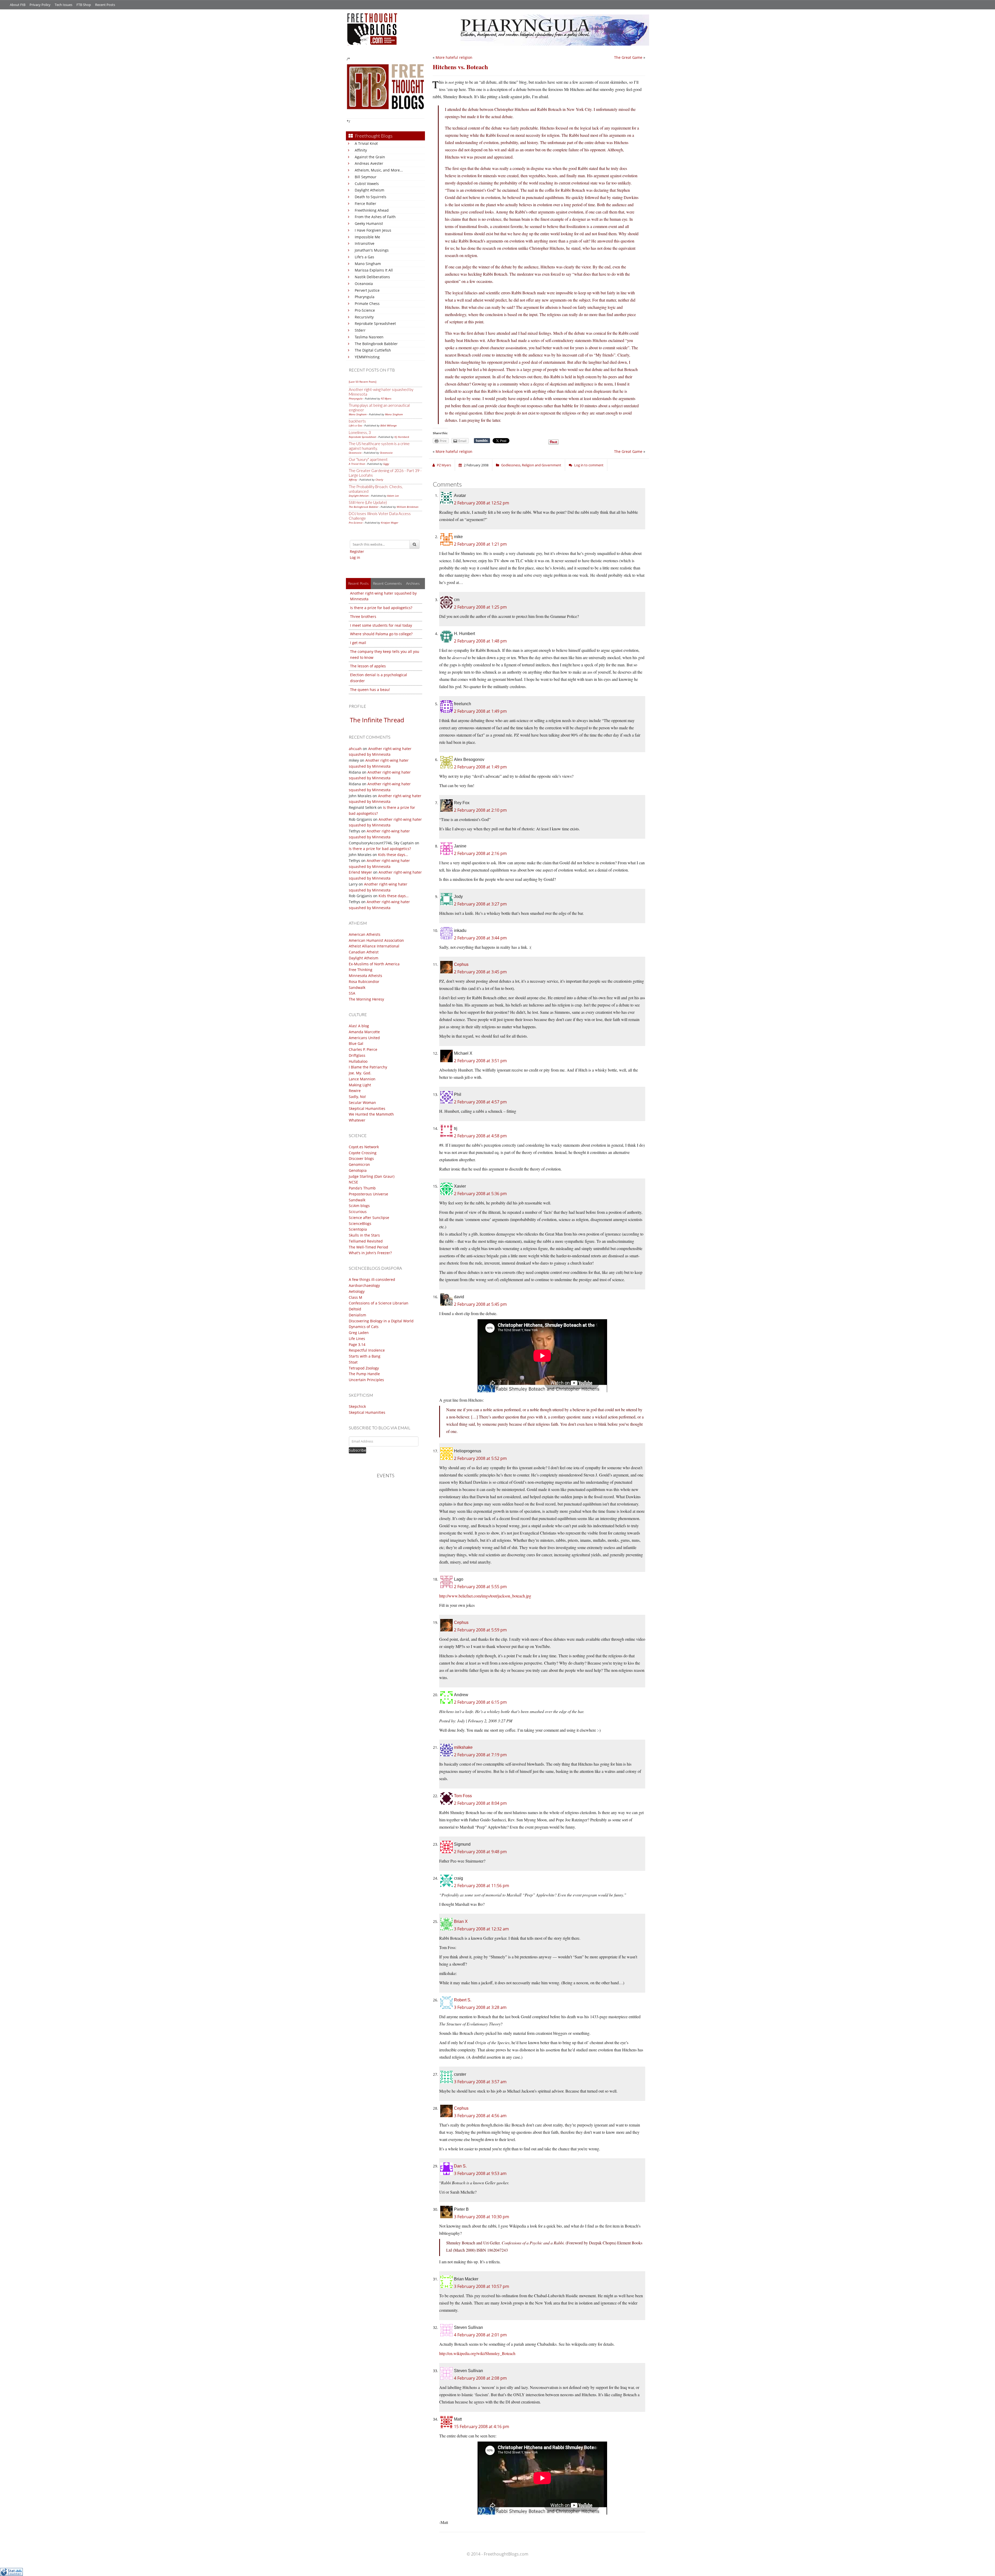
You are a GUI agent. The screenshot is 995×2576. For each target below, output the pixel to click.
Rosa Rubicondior (364, 982)
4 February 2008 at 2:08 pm (480, 2378)
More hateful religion (454, 57)
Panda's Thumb (362, 1188)
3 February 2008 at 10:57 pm (482, 2286)
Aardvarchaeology (364, 1285)
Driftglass (357, 1055)
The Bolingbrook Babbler (376, 344)
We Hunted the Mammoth (371, 1114)
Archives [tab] (413, 583)
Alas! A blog (359, 1026)
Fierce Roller (365, 204)
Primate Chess (367, 304)
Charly (379, 480)
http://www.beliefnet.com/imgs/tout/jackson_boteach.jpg (485, 1596)
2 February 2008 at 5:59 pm (480, 1630)
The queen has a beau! (370, 690)
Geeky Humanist (369, 223)
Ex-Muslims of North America (374, 964)
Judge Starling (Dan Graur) (372, 1176)
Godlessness (511, 465)
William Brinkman (408, 507)
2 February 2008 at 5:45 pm (480, 1304)
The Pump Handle (364, 1374)
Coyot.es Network (364, 1147)
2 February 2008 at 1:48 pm (480, 641)
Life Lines (357, 1339)
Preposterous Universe (368, 1194)
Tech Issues (63, 5)
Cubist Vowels (367, 184)
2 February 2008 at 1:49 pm (480, 711)
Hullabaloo (358, 1061)
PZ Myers (386, 398)
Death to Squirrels (371, 197)
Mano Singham (368, 264)
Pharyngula (365, 297)
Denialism (357, 1315)
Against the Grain (370, 157)
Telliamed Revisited (366, 1241)
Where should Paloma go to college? (381, 634)
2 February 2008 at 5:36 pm (480, 1194)
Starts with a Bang (365, 1356)
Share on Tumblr (482, 441)
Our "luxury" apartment (368, 459)
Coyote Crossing (363, 1153)
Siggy (386, 464)
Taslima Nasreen (369, 337)
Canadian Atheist (364, 952)
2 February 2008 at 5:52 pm (480, 1458)
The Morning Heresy (366, 999)
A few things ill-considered (372, 1279)
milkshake (463, 1747)
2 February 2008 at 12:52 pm (482, 503)
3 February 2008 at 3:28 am (480, 2007)
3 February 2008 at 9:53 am (480, 2173)
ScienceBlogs (360, 1223)
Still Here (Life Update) (368, 502)
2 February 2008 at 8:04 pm (480, 1803)
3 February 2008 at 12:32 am (481, 1929)
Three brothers (363, 616)
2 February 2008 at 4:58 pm (480, 1136)
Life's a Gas (364, 257)
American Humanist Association (376, 940)
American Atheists (365, 934)
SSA (352, 993)
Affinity (361, 150)
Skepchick (357, 1406)
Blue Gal (356, 1043)
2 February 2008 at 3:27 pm (480, 904)
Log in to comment (589, 465)
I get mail (358, 643)
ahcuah (355, 749)
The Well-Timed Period (368, 1247)
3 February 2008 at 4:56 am (480, 2116)
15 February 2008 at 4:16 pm (482, 2427)
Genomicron (359, 1164)
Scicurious (358, 1212)
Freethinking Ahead (372, 210)
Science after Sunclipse (369, 1218)
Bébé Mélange (389, 425)
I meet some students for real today (381, 625)
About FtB (18, 5)
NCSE (353, 1182)
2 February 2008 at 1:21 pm (480, 544)
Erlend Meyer (360, 872)
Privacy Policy (40, 5)
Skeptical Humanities (367, 1108)
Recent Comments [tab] (387, 583)
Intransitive (365, 243)
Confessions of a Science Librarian (379, 1303)
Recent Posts (105, 5)
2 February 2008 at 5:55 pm (480, 1587)
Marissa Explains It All (374, 270)
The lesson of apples (368, 666)
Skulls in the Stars (364, 1235)
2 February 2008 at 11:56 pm (482, 1886)
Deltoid (355, 1309)
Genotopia (358, 1170)
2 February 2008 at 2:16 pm (480, 853)
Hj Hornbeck (402, 437)
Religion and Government (542, 465)
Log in (355, 557)
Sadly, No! (357, 1097)
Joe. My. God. (360, 1073)
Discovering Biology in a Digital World (381, 1321)
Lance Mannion (362, 1079)
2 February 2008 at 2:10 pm (480, 810)
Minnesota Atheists (365, 976)
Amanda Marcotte (364, 1032)
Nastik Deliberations (372, 277)
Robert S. (463, 2000)
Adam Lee (393, 496)
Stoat (353, 1362)
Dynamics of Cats (364, 1327)
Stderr (360, 330)
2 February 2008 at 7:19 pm (480, 1755)
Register (357, 551)
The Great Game (628, 57)
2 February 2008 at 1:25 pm (480, 607)
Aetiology (357, 1291)
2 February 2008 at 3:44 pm (480, 938)
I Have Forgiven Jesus (373, 230)
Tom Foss (463, 1796)
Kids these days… (393, 855)
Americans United (364, 1038)
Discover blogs (361, 1158)
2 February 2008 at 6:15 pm (480, 1702)
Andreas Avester (369, 163)
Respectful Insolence (367, 1350)
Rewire (355, 1091)
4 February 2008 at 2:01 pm (480, 2335)
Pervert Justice (367, 290)
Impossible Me (367, 237)
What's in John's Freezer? (370, 1253)
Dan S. (460, 2166)
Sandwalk (357, 987)
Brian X (461, 1921)
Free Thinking (361, 970)
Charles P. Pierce (363, 1049)
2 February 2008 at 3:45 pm (480, 972)
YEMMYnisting (367, 357)
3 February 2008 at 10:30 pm (482, 2217)
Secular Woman (362, 1103)
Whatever (357, 1120)
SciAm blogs (359, 1206)
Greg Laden (359, 1333)
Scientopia (358, 1229)
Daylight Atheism (369, 190)
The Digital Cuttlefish (373, 350)
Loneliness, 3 (360, 432)
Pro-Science (365, 310)
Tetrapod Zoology (364, 1368)
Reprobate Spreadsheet (375, 323)
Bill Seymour (366, 177)
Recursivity (364, 317)
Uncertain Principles (366, 1380)
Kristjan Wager (390, 523)
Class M (356, 1297)
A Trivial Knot (366, 143)
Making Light (360, 1085)
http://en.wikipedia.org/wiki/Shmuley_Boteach (477, 2353)
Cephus (461, 964)
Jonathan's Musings (372, 250)
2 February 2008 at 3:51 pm (480, 1061)
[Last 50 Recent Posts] (363, 382)
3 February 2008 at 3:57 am (480, 2082)
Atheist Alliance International (374, 946)
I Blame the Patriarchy (368, 1067)
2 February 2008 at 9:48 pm (480, 1852)
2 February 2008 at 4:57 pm (480, 1102)
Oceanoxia (364, 284)
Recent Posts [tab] (358, 583)
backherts (357, 421)
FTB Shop (84, 5)
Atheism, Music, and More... (379, 170)
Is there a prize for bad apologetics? (381, 608)
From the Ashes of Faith (375, 217)
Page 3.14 (357, 1344)
